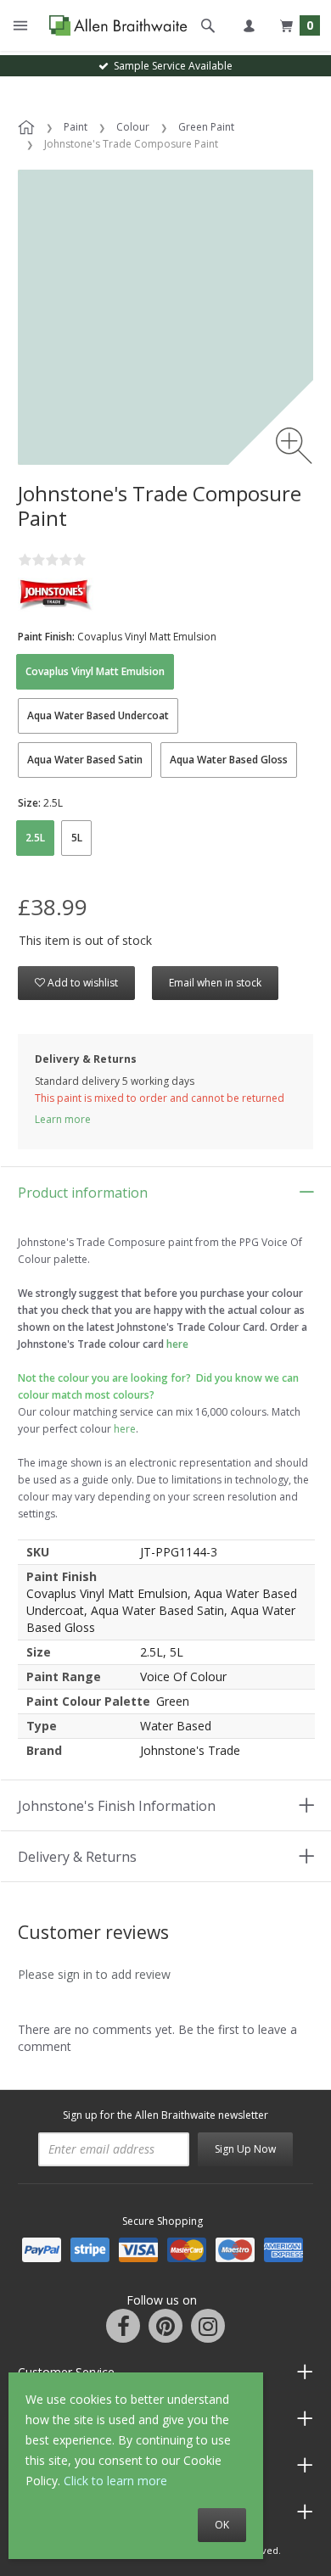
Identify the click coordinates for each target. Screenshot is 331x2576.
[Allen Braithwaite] (114, 26)
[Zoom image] (294, 446)
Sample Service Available (171, 66)
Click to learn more (115, 2481)
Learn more (63, 1119)
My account (249, 25)
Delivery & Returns (77, 1857)
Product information (83, 1193)
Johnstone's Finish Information (117, 1806)
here (125, 1429)
